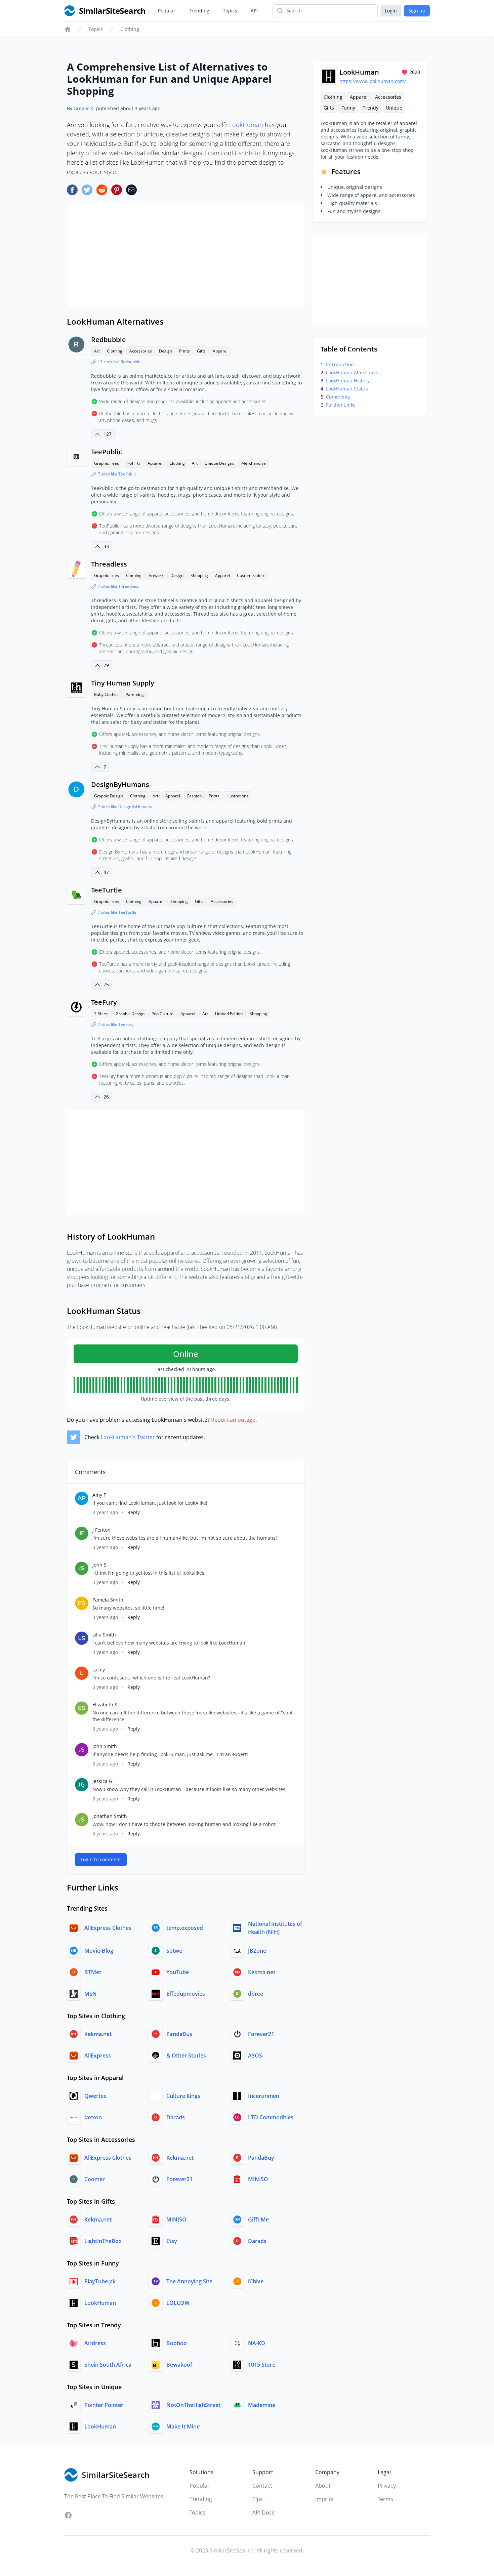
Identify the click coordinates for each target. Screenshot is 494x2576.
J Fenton (101, 1530)
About (323, 2486)
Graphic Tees (107, 463)
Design (166, 351)
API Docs (263, 2512)
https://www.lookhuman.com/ (373, 81)
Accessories (141, 351)
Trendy (370, 108)
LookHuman (246, 125)
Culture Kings (183, 2096)
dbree (256, 1994)
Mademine (262, 2405)
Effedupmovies (186, 1994)
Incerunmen (264, 2096)
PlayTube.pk (100, 2281)
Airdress (95, 2343)
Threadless (109, 564)
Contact (262, 2486)
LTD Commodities (271, 2117)
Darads (176, 2117)
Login (391, 11)
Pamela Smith (108, 1600)
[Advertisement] (186, 256)
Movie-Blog (99, 1951)
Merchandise (254, 463)
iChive (256, 2281)
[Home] (68, 29)
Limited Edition (229, 1014)
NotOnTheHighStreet (193, 2405)
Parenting (135, 694)
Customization (250, 575)
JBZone (257, 1951)
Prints (184, 351)
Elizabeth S (105, 1705)
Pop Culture (162, 1014)
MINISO (258, 2179)
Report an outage (233, 1420)
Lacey (99, 1670)
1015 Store (262, 2365)
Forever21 (261, 2034)
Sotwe (174, 1951)
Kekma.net (262, 1972)
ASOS (255, 2055)
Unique (394, 108)
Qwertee (95, 2096)
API (254, 11)
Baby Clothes (106, 694)
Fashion (194, 796)
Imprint (325, 2499)
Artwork (156, 575)
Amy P (99, 1495)
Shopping (199, 575)
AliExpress (98, 2055)
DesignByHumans (120, 784)
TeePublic (107, 452)
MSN (91, 1994)
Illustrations (237, 796)
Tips (258, 2499)
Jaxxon (93, 2117)
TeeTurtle (107, 890)
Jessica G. (103, 1781)
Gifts (201, 351)
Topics (230, 11)
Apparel (220, 351)
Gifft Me (258, 2219)
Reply (134, 1512)
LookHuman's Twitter (128, 1437)
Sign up (417, 11)
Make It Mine (183, 2426)
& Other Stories (186, 2055)
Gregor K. (84, 108)
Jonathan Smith (110, 1816)
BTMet (93, 1972)
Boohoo (177, 2343)
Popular (167, 11)
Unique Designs (219, 463)
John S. (100, 1565)
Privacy (387, 2486)
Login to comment (101, 1859)
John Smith (105, 1746)
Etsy (172, 2241)
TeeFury (104, 1002)
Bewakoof (179, 2365)
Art (97, 351)
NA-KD (257, 2343)
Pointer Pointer (104, 2405)
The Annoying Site (189, 2281)
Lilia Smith (104, 1635)
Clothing (130, 29)
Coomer (95, 2179)
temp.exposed (185, 1928)
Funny (348, 108)
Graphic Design (109, 796)
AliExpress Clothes (108, 1928)
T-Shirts (133, 463)
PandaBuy (179, 2034)
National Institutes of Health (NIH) (275, 1928)
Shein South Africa (108, 2365)
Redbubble (109, 340)
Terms (385, 2499)
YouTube (178, 1972)
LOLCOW (178, 2303)
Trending (199, 11)
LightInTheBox (103, 2241)
